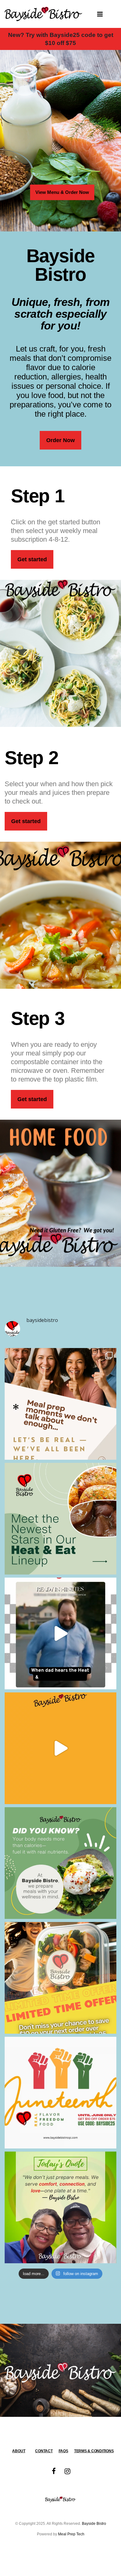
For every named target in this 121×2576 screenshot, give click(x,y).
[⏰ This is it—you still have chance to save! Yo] (60, 1978)
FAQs (63, 2451)
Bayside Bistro (94, 2523)
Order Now (60, 440)
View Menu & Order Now (62, 192)
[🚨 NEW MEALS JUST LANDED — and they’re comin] (60, 1519)
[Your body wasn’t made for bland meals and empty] (60, 1863)
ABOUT (19, 2451)
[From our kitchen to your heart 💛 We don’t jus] (60, 2207)
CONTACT (44, 2451)
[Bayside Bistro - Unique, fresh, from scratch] (43, 14)
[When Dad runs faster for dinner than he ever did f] (60, 1633)
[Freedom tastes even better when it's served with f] (60, 2093)
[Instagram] (67, 2471)
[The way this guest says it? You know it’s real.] (60, 1748)
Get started (32, 559)
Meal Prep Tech (71, 2534)
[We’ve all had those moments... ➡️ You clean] (60, 1404)
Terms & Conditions (94, 2451)
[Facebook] (54, 2471)
